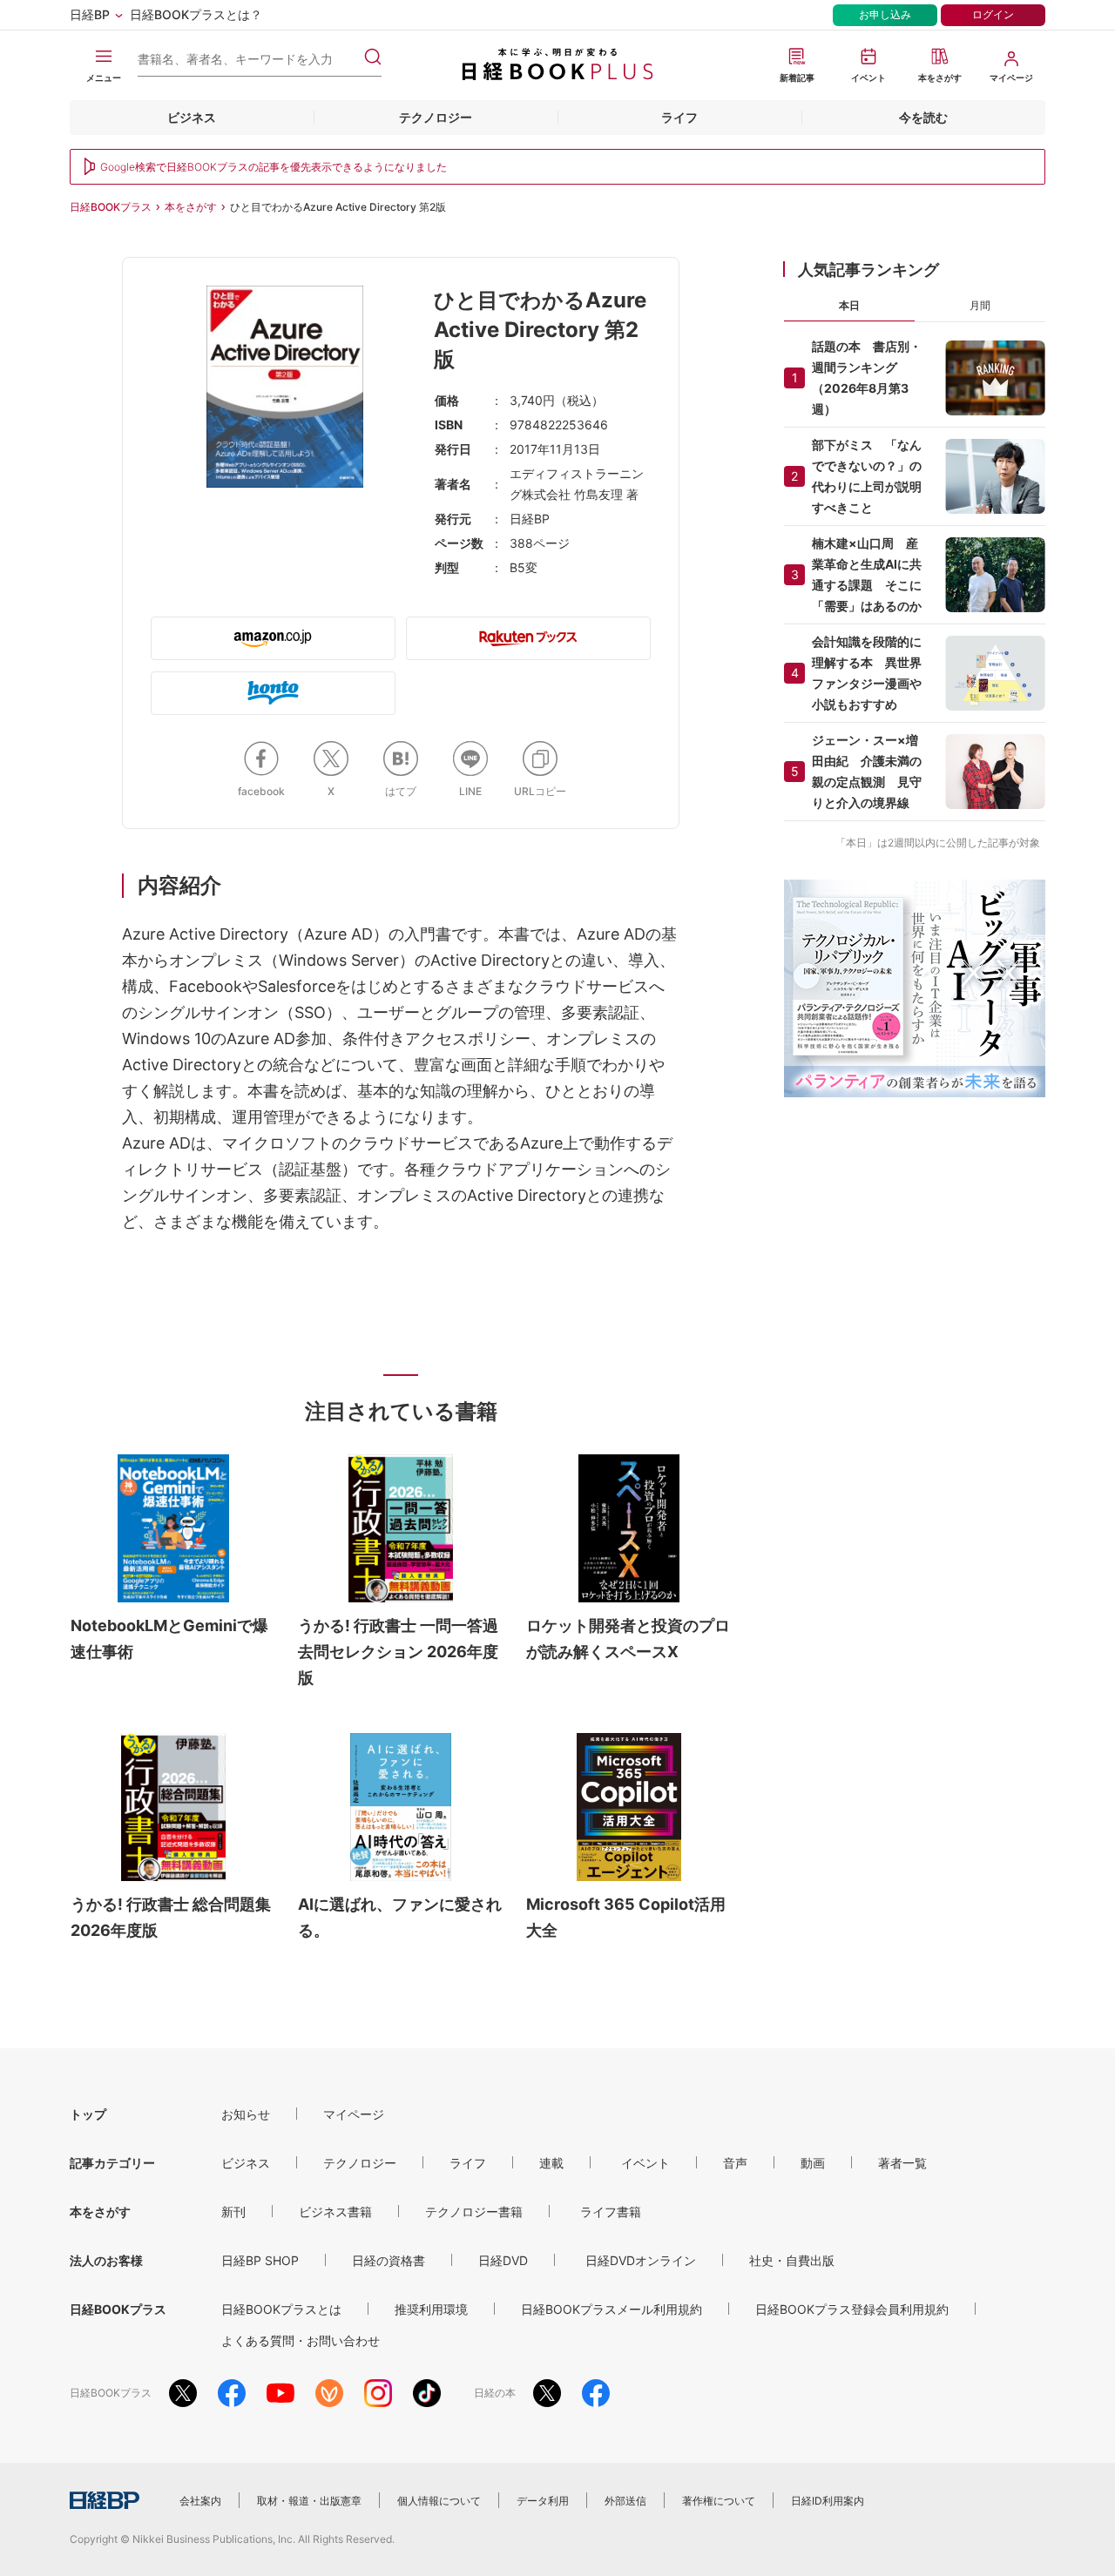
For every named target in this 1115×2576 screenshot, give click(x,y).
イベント (645, 2163)
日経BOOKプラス (111, 207)
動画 (813, 2163)
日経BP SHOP (260, 2260)
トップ (88, 2114)
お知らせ (246, 2114)
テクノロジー (436, 117)
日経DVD (503, 2260)
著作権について (719, 2501)
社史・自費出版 (792, 2260)
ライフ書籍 (611, 2212)
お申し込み (885, 14)
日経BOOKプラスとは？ (196, 14)
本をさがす (191, 207)
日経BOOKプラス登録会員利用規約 (852, 2309)
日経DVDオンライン (641, 2260)
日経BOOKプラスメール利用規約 (612, 2309)
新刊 (233, 2212)
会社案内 (200, 2501)
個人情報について (439, 2501)
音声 (735, 2163)
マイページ (354, 2114)
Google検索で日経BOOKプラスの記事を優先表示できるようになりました (274, 167)
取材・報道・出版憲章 (309, 2501)
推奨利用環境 (431, 2309)
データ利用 (543, 2501)
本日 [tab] (849, 305)
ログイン (993, 14)
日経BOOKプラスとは (281, 2309)
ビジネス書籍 (335, 2212)
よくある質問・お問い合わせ (301, 2340)
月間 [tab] (980, 305)
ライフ (679, 117)
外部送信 (625, 2501)
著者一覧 (902, 2163)
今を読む (923, 117)
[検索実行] (373, 57)
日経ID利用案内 (828, 2501)
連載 (551, 2163)
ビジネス (192, 117)
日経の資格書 (389, 2260)
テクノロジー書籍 (474, 2212)
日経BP (90, 14)
